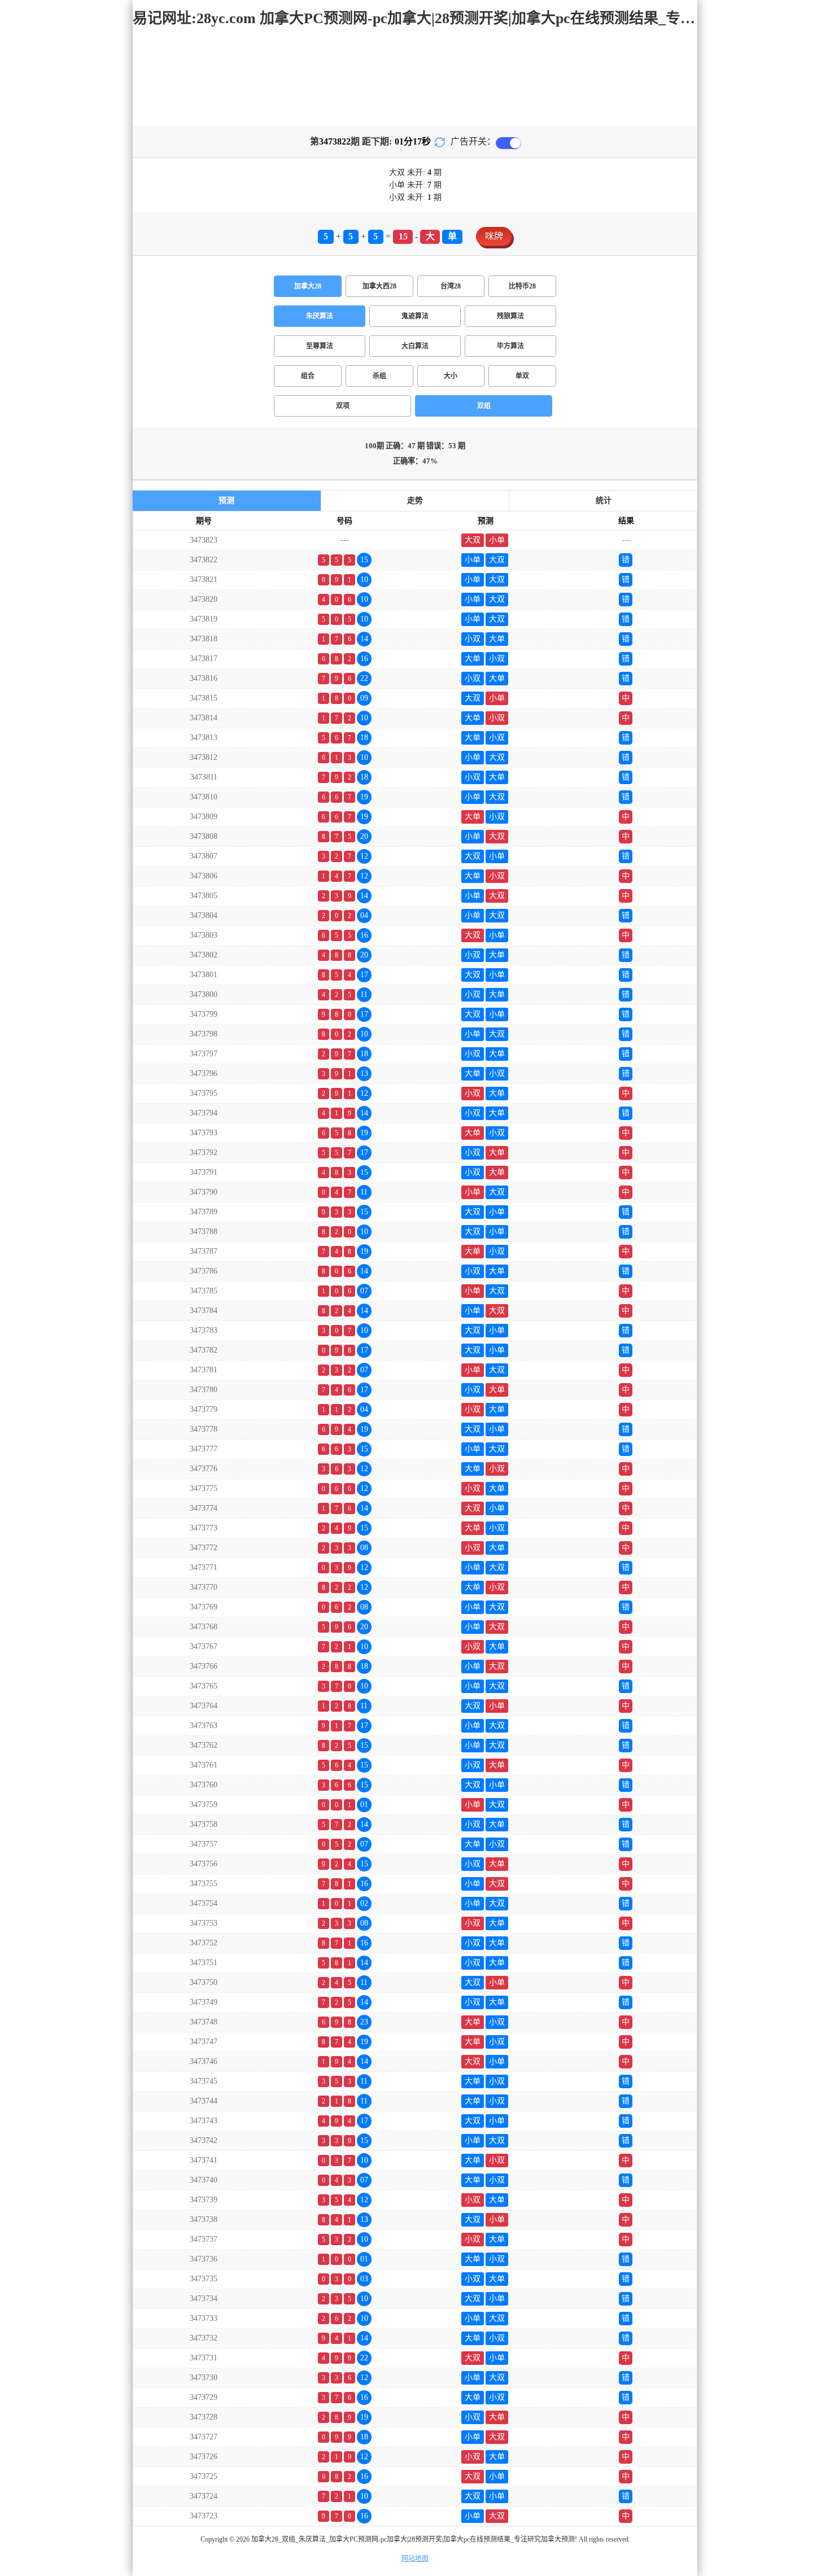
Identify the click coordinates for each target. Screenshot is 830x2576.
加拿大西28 (379, 286)
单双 (522, 376)
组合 (308, 376)
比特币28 (522, 286)
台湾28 (451, 286)
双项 (343, 406)
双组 (484, 406)
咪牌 (494, 236)
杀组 (379, 376)
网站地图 (415, 2558)
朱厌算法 (320, 316)
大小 (451, 376)
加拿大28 (308, 286)
